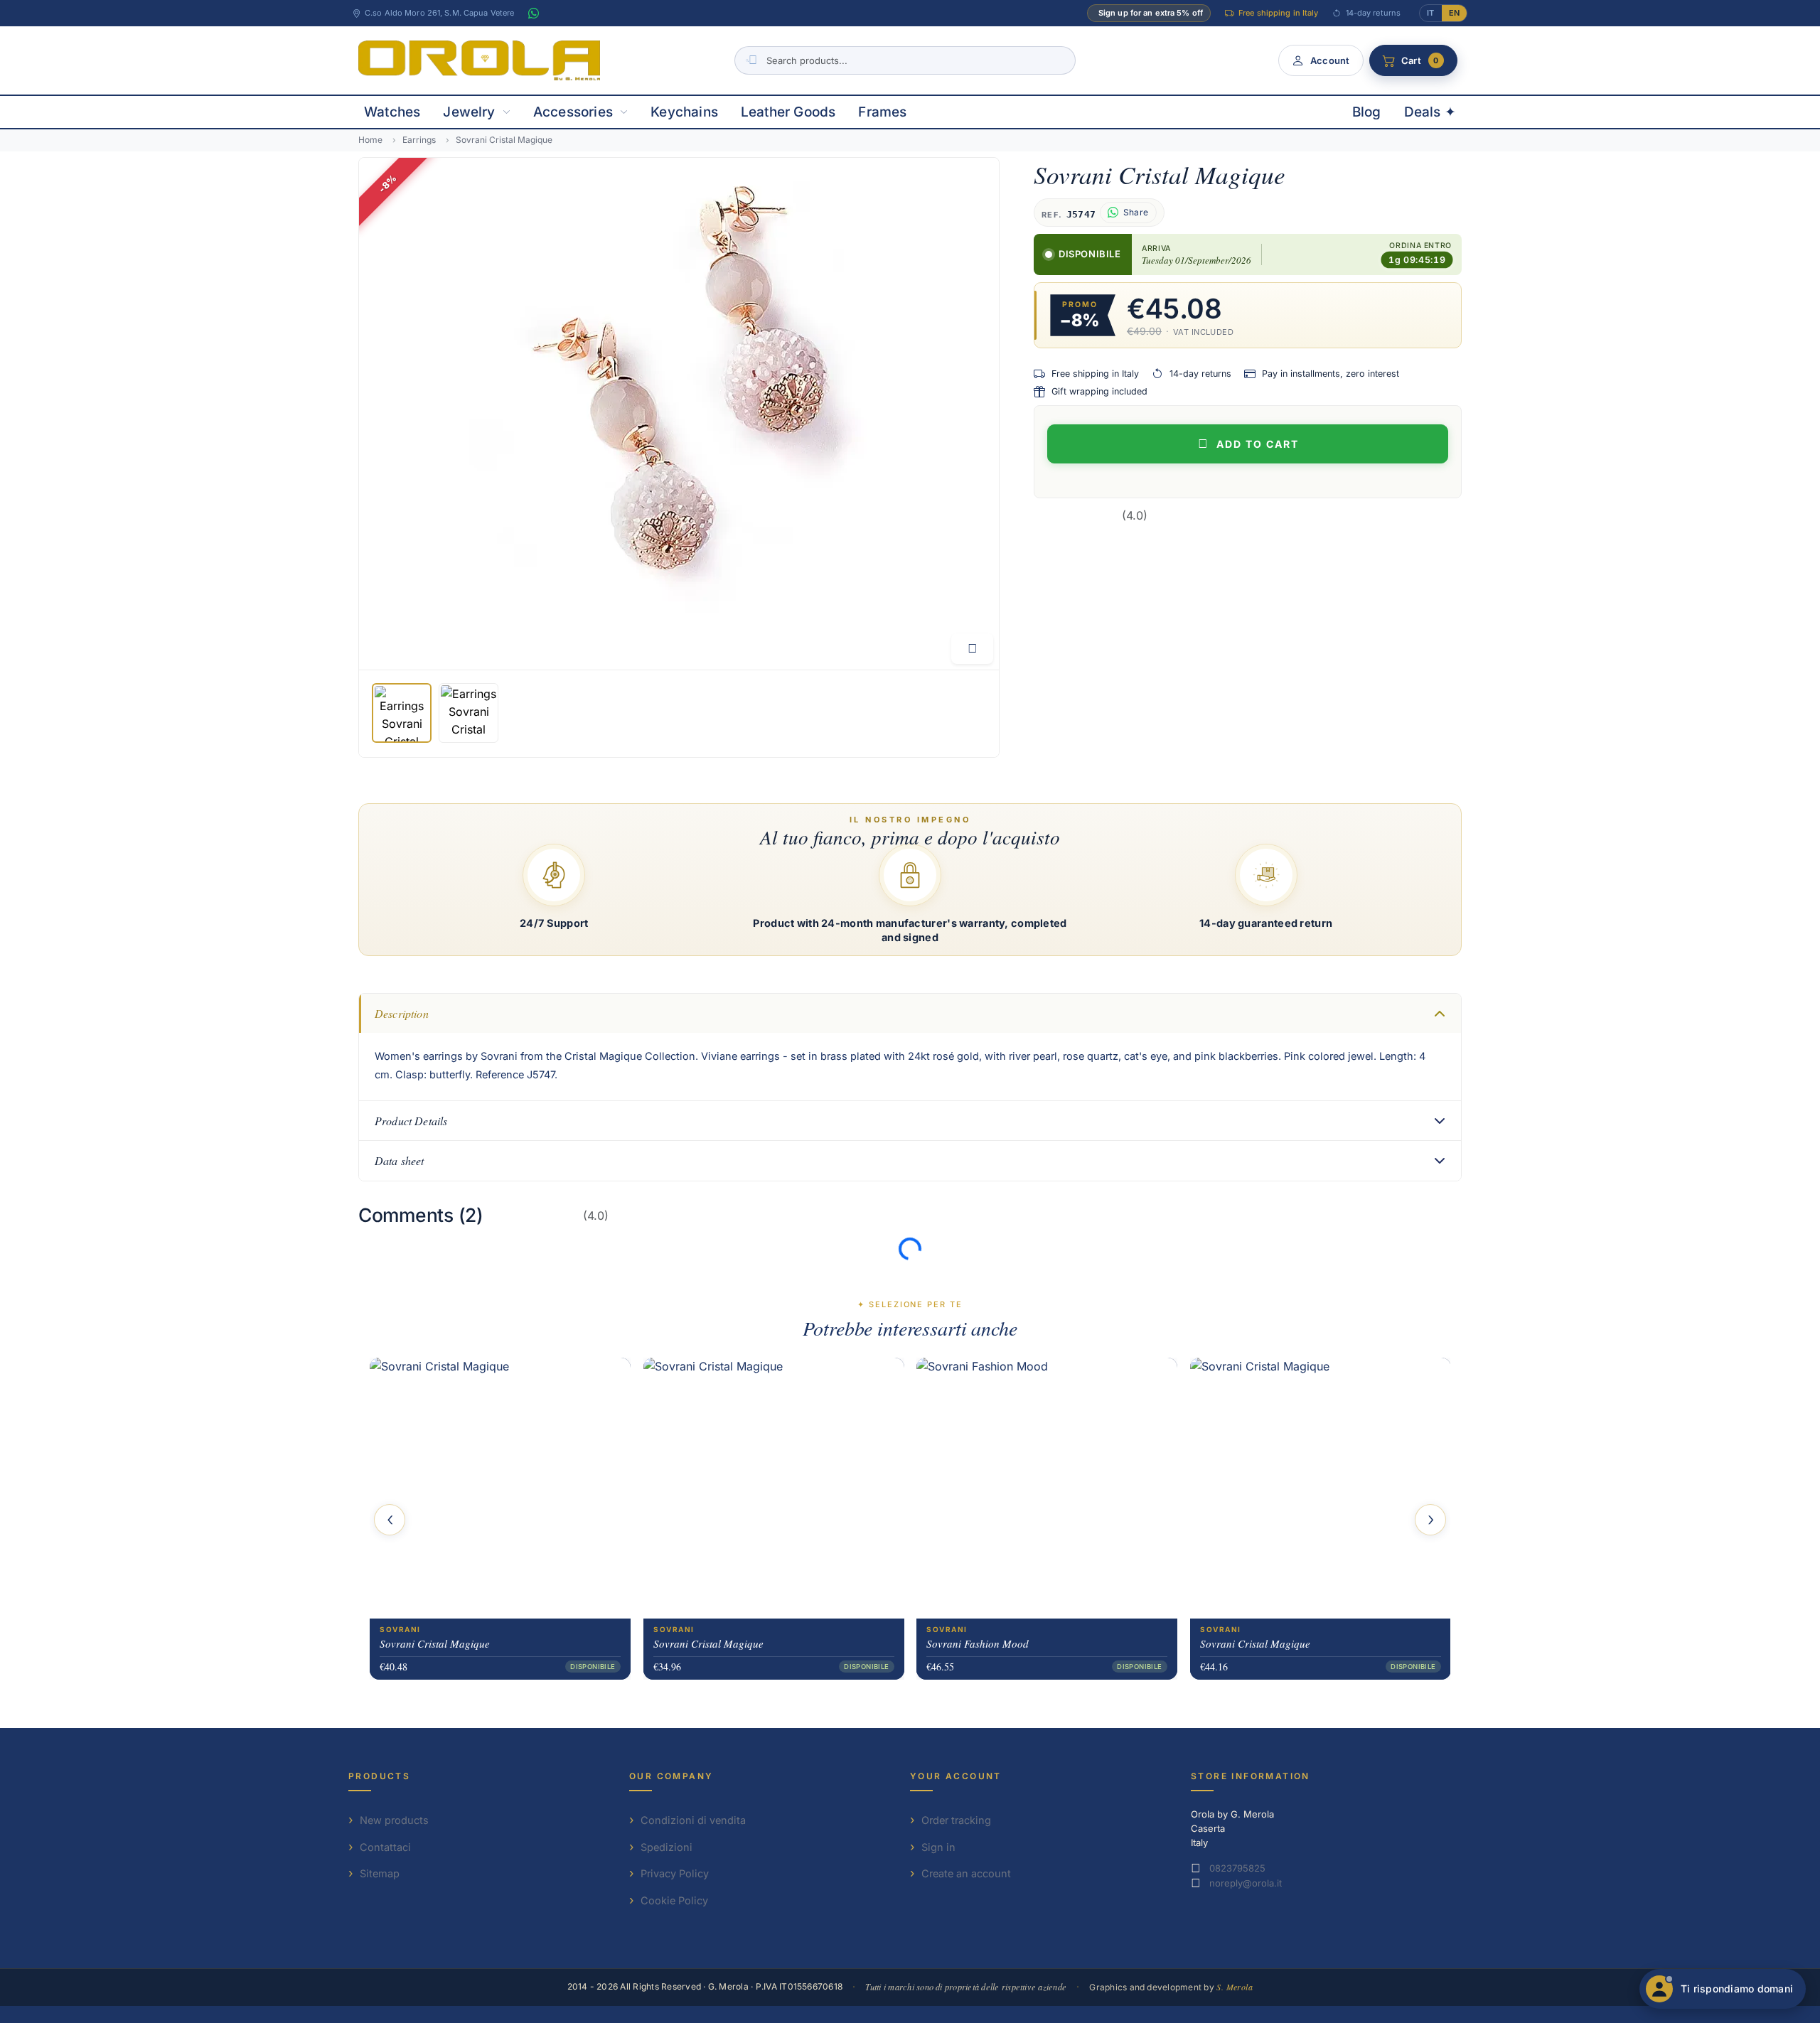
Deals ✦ (1430, 112)
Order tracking (956, 1820)
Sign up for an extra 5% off (1151, 13)
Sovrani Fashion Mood (978, 1643)
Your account (956, 1776)
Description (402, 1013)
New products (394, 1820)
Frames (882, 112)
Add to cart (1258, 444)
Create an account (966, 1873)
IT (1430, 13)
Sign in (938, 1847)
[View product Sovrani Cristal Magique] (500, 1488)
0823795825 (1237, 1868)
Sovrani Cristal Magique (435, 1643)
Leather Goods (788, 112)
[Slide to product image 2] (469, 713)
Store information (1251, 1776)
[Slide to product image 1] (402, 713)
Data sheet (400, 1160)
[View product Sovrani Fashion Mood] (1047, 1488)
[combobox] (905, 60)
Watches (392, 112)
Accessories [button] (573, 112)
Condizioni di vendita (693, 1820)
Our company (671, 1776)
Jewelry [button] (469, 112)
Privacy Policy (675, 1873)
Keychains (684, 112)
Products (379, 1776)
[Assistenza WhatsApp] (533, 14)
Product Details (411, 1121)
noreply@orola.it (1246, 1883)
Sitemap (380, 1873)
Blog (1367, 112)
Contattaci (385, 1847)
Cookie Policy (674, 1900)
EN (1454, 13)
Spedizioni (667, 1847)
